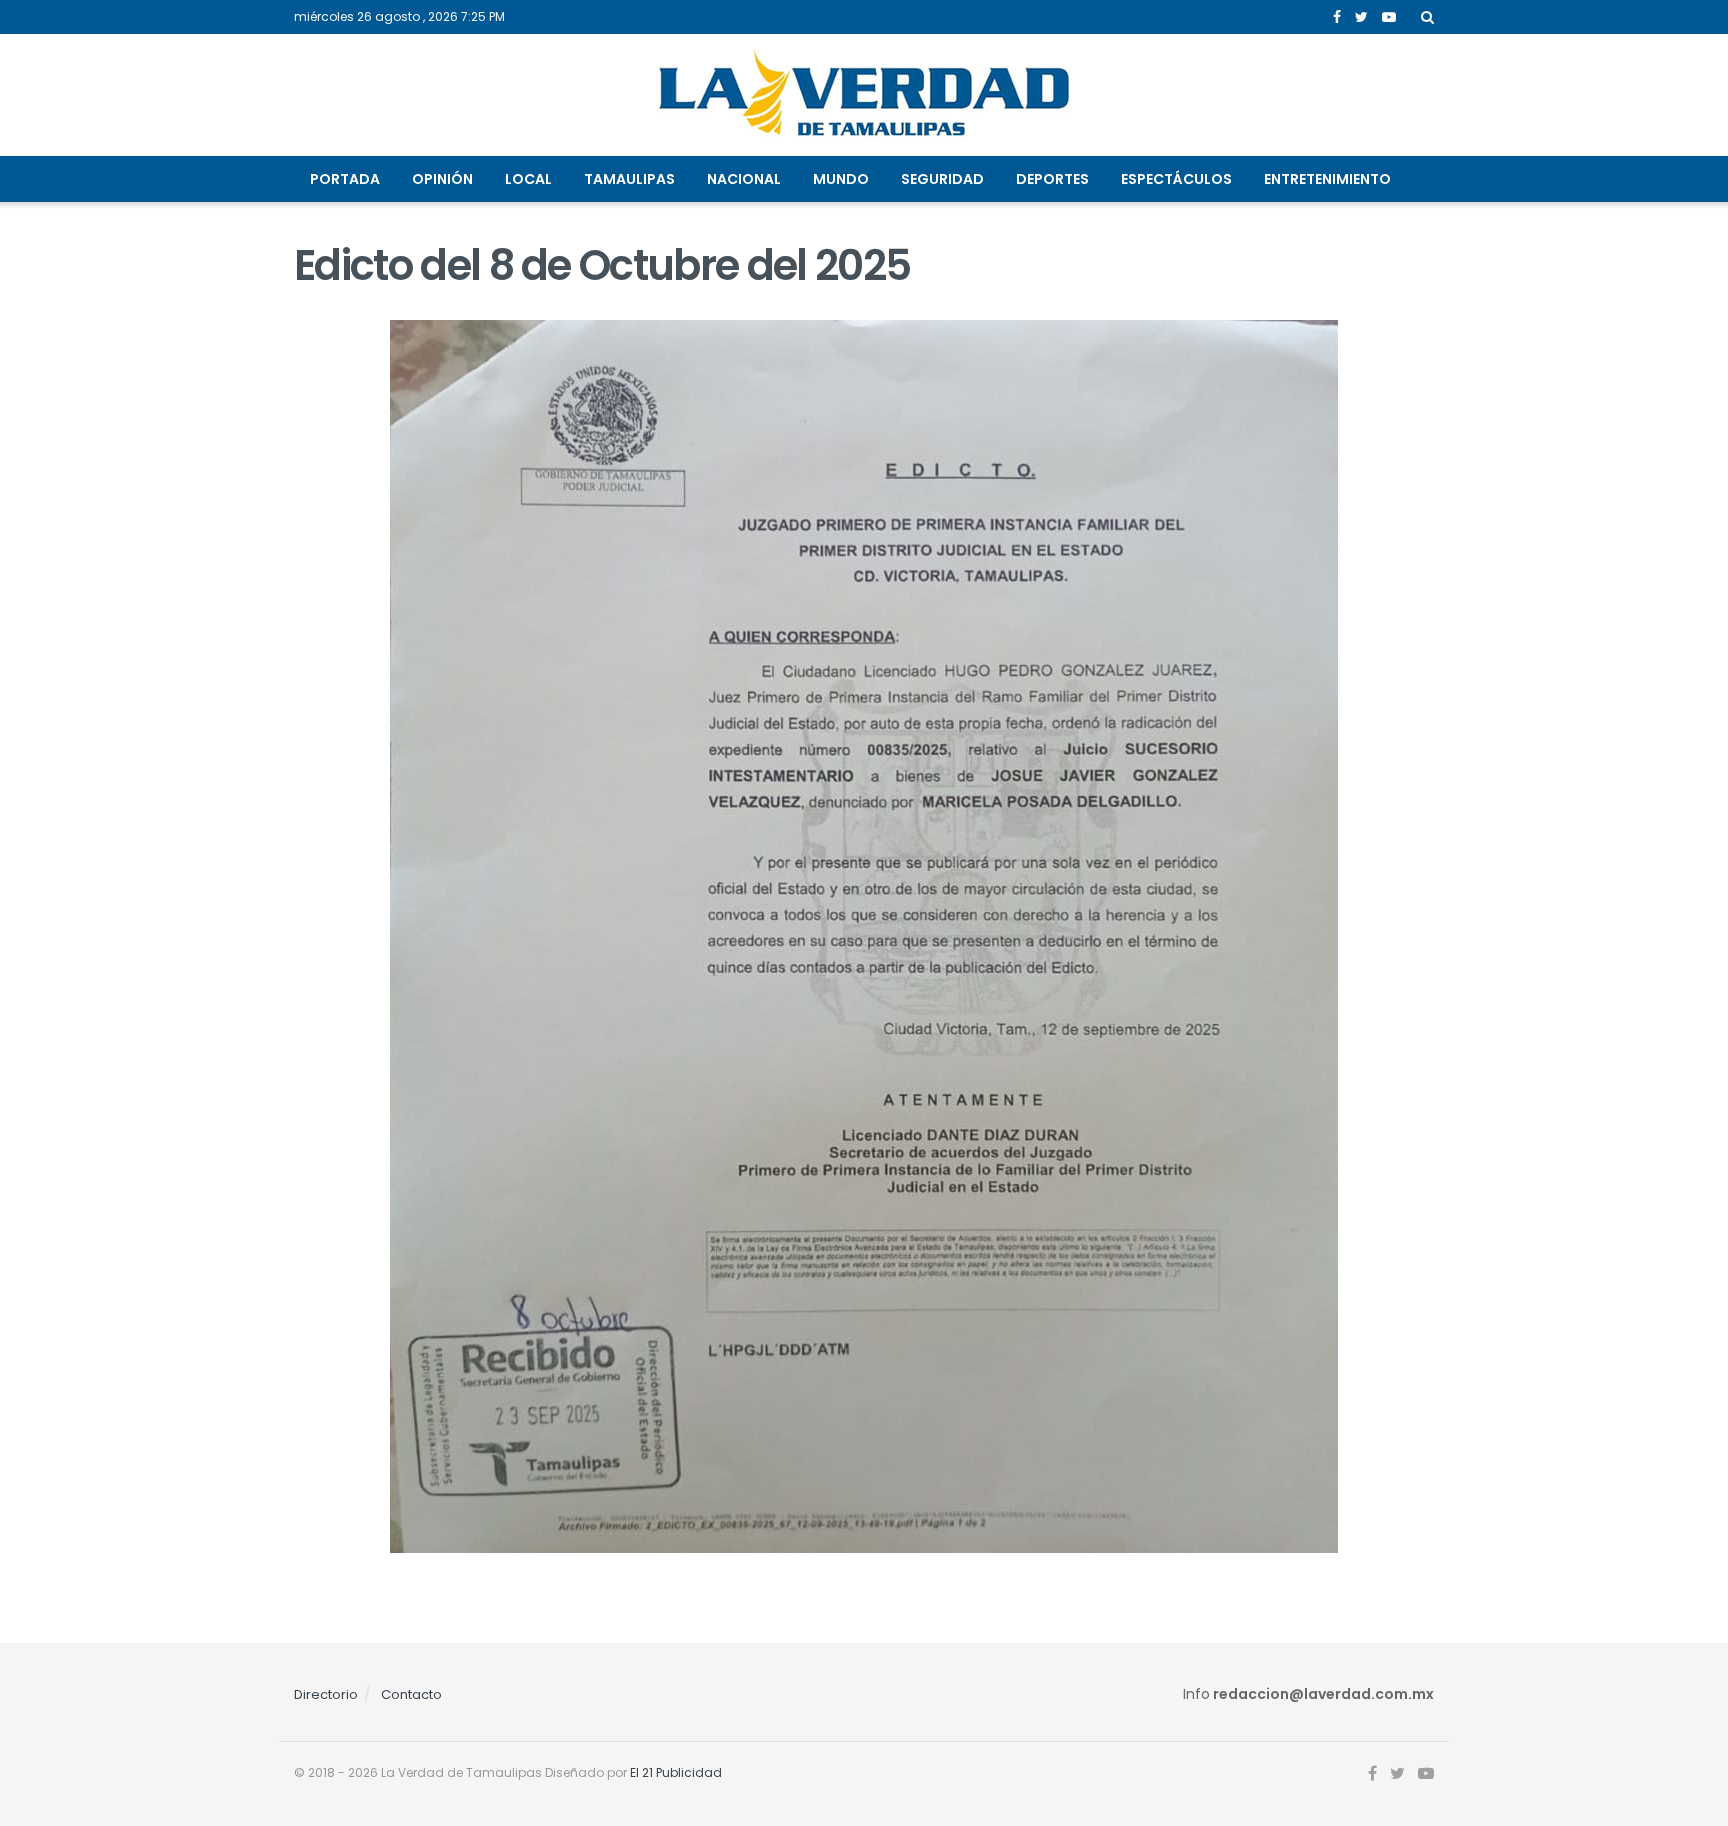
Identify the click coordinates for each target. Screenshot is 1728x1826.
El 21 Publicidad (676, 1772)
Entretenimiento (1327, 179)
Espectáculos (1176, 179)
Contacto (411, 1694)
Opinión (442, 179)
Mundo (841, 179)
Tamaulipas (629, 179)
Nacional (744, 179)
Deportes (1052, 179)
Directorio (326, 1694)
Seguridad (942, 179)
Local (528, 179)
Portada (345, 179)
